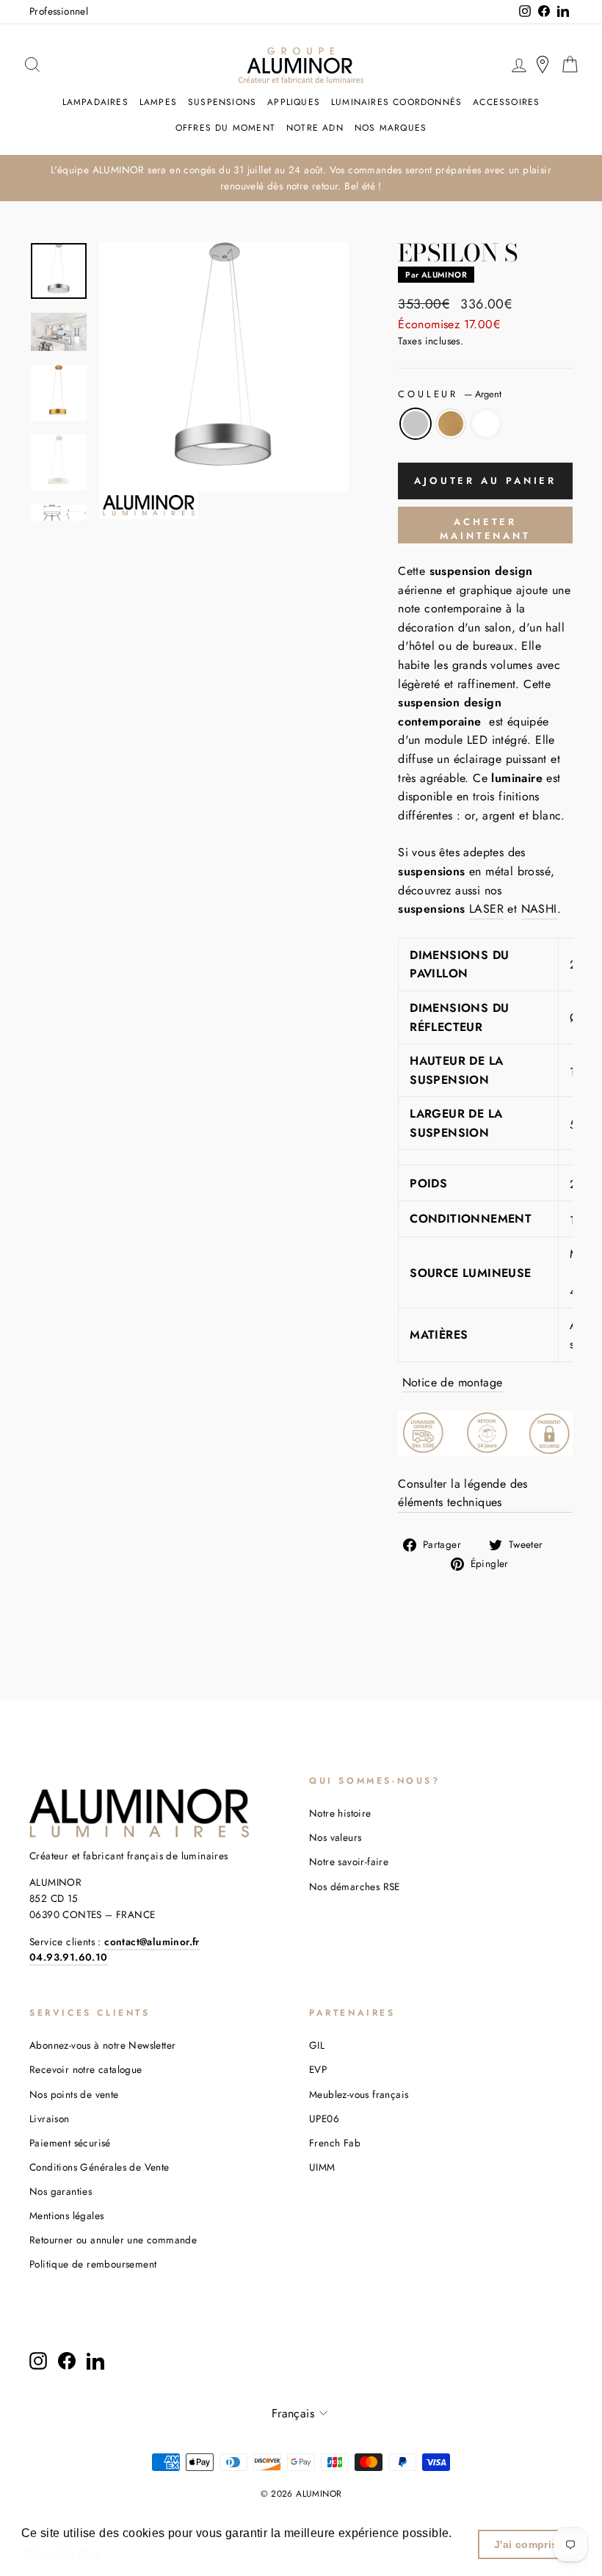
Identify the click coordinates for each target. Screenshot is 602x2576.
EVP (318, 2069)
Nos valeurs (335, 1837)
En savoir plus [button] (63, 2553)
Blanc (486, 424)
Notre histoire (340, 1813)
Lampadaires (95, 102)
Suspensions (222, 102)
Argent (416, 424)
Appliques (294, 102)
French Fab (335, 2143)
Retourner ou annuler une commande (113, 2240)
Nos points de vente (74, 2094)
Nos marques (391, 128)
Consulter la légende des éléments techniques (463, 1493)
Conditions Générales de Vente (99, 2167)
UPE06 (324, 2119)
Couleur (450, 394)
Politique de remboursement (93, 2264)
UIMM (322, 2167)
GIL (317, 2045)
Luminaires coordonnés (396, 102)
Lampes (158, 102)
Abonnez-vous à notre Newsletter (102, 2045)
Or (451, 424)
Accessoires (506, 102)
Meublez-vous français (359, 2094)
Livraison (50, 2119)
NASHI (539, 909)
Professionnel (59, 11)
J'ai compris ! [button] (530, 2544)
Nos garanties (61, 2191)
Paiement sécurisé (70, 2143)
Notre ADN (315, 128)
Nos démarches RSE (355, 1886)
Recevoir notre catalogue (86, 2069)
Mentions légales (66, 2215)
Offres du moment (225, 128)
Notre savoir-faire (349, 1862)
